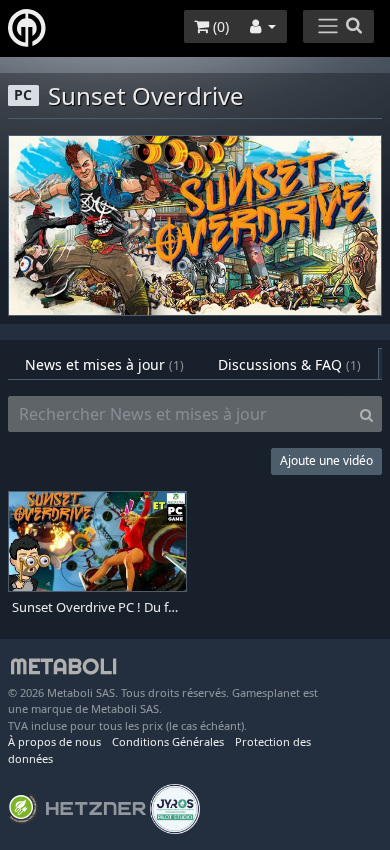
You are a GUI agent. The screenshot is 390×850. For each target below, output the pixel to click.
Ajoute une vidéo (326, 460)
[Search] (366, 414)
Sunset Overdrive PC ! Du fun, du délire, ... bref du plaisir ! (97, 607)
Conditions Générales (168, 741)
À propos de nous (54, 741)
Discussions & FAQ (289, 364)
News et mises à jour (104, 364)
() (219, 26)
